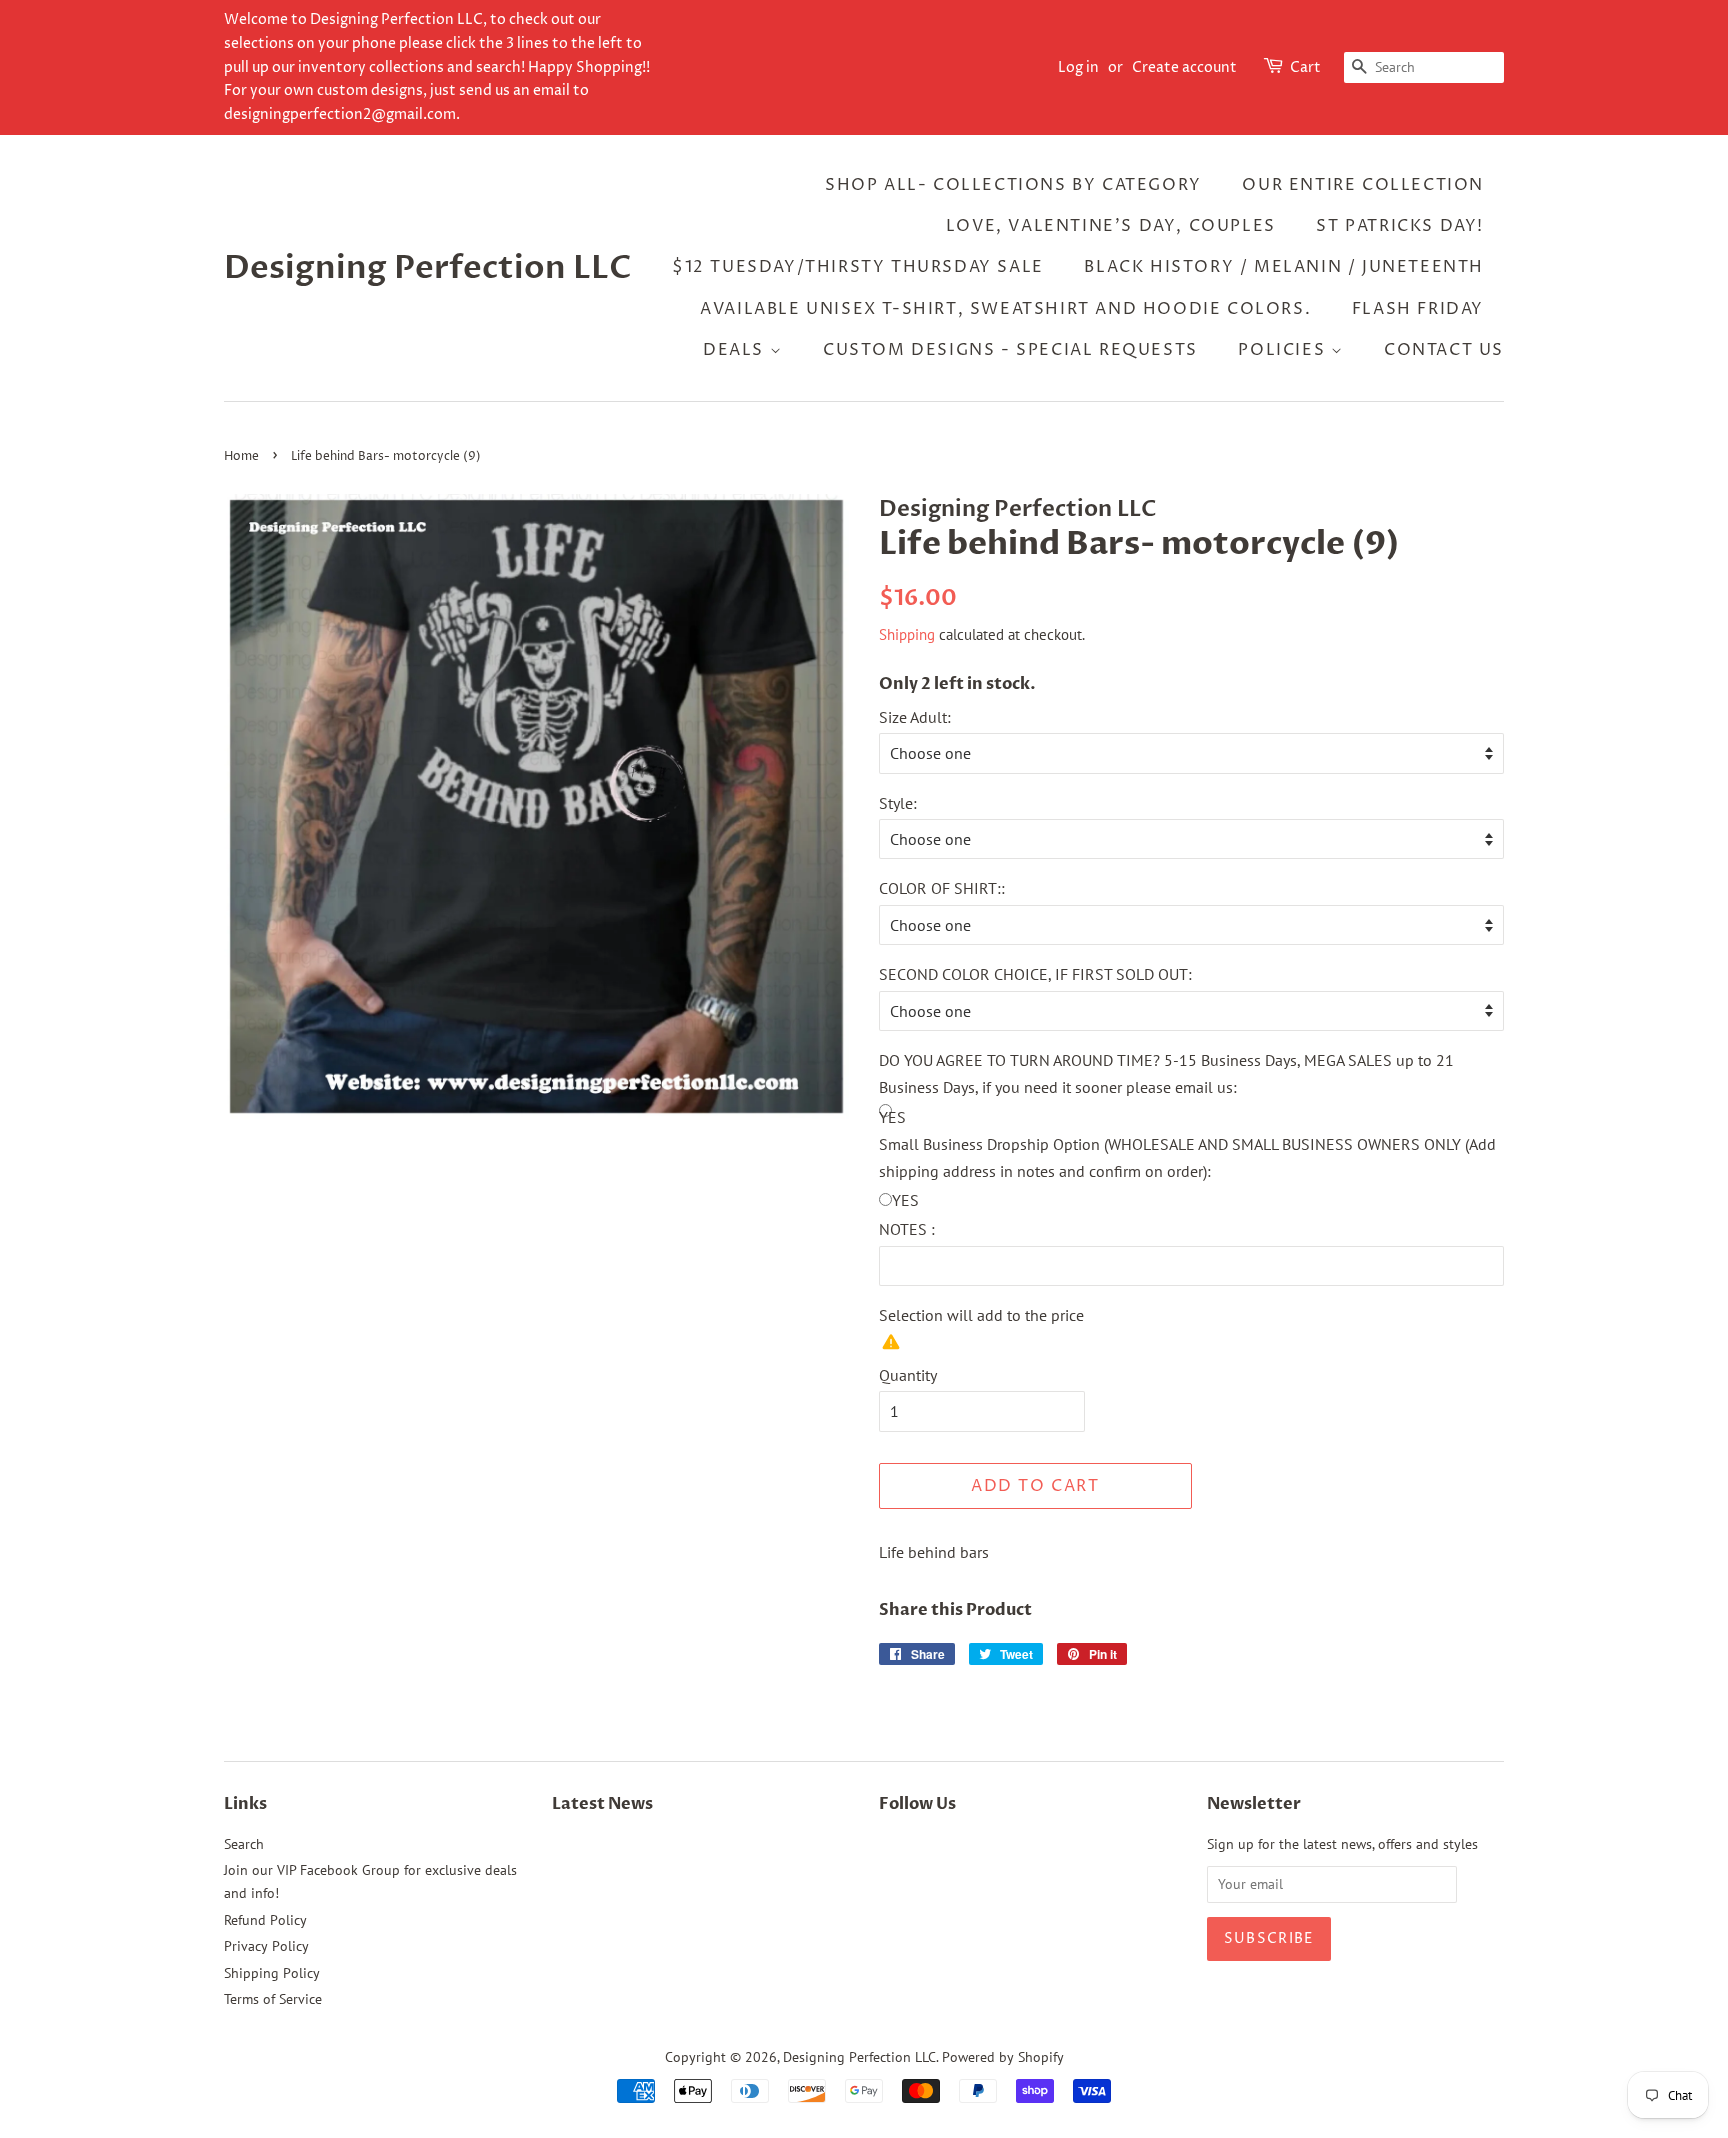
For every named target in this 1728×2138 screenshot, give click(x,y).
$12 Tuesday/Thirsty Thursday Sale (858, 267)
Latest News (602, 1804)
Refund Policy (265, 1920)
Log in (1078, 67)
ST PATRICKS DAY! (1400, 226)
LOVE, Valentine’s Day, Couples (1111, 226)
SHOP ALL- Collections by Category (1013, 185)
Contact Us (1444, 350)
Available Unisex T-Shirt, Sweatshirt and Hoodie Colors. (1005, 309)
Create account (1184, 67)
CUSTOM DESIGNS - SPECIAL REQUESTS (1010, 350)
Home (241, 456)
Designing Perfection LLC (428, 268)
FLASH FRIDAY (1418, 309)
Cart (1305, 67)
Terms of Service (273, 1999)
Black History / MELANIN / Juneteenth (1284, 267)
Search (244, 1844)
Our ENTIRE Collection (1363, 185)
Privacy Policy (266, 1946)
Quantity (908, 1375)
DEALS (736, 350)
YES (905, 1200)
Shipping (907, 634)
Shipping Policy (272, 1973)
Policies (1284, 350)
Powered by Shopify (1003, 2057)
